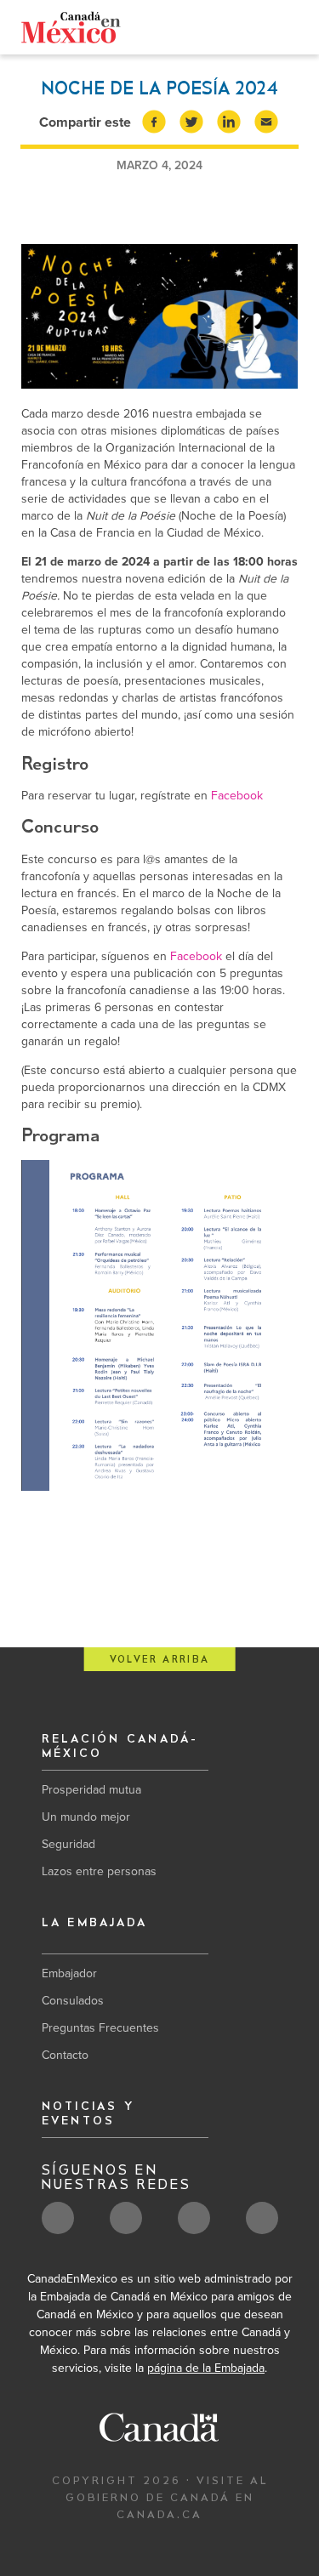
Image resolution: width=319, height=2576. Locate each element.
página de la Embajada (206, 2368)
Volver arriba (160, 1660)
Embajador (69, 1973)
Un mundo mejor (86, 1817)
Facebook (237, 796)
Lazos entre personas (99, 1871)
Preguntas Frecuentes (100, 2028)
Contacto (65, 2055)
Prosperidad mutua (91, 1790)
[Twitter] (229, 29)
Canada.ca (179, 27)
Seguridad (68, 1844)
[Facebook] (256, 31)
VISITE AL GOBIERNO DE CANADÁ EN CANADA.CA (167, 2498)
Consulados (73, 2001)
